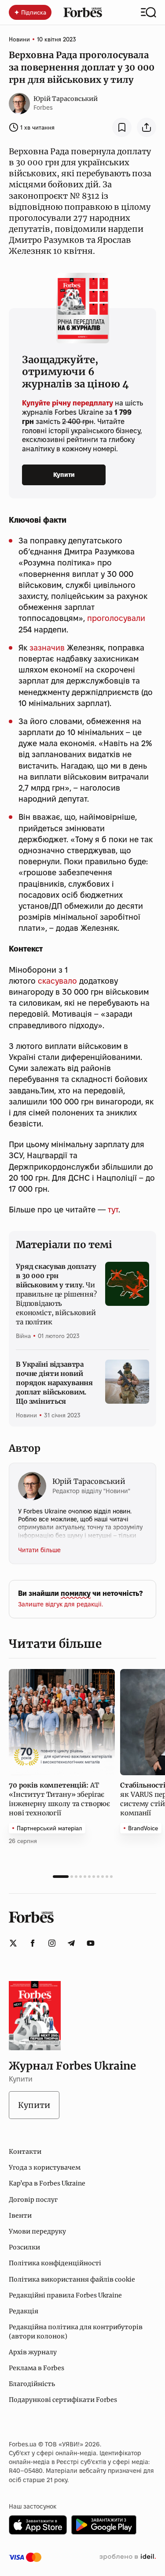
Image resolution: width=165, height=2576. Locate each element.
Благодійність (32, 2384)
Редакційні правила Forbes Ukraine (65, 2295)
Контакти (25, 2152)
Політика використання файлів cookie (72, 2279)
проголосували (116, 618)
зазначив (47, 648)
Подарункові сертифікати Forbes (63, 2400)
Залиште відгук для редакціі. (60, 1604)
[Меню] (148, 12)
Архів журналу (33, 2352)
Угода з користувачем (45, 2167)
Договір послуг (33, 2200)
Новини (19, 39)
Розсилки (24, 2247)
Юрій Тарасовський (66, 99)
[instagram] (52, 1943)
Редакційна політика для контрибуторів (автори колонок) (76, 2331)
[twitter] (13, 1943)
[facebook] (33, 1943)
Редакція (24, 2311)
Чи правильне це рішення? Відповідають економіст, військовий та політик (56, 1294)
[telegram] (71, 1943)
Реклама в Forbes (37, 2368)
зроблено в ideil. (128, 2557)
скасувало (57, 981)
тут (113, 1210)
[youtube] (91, 1943)
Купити (64, 475)
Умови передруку (37, 2231)
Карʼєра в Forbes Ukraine (47, 2183)
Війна (23, 1336)
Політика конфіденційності (55, 2263)
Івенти (20, 2215)
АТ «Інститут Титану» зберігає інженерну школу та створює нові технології (59, 1799)
